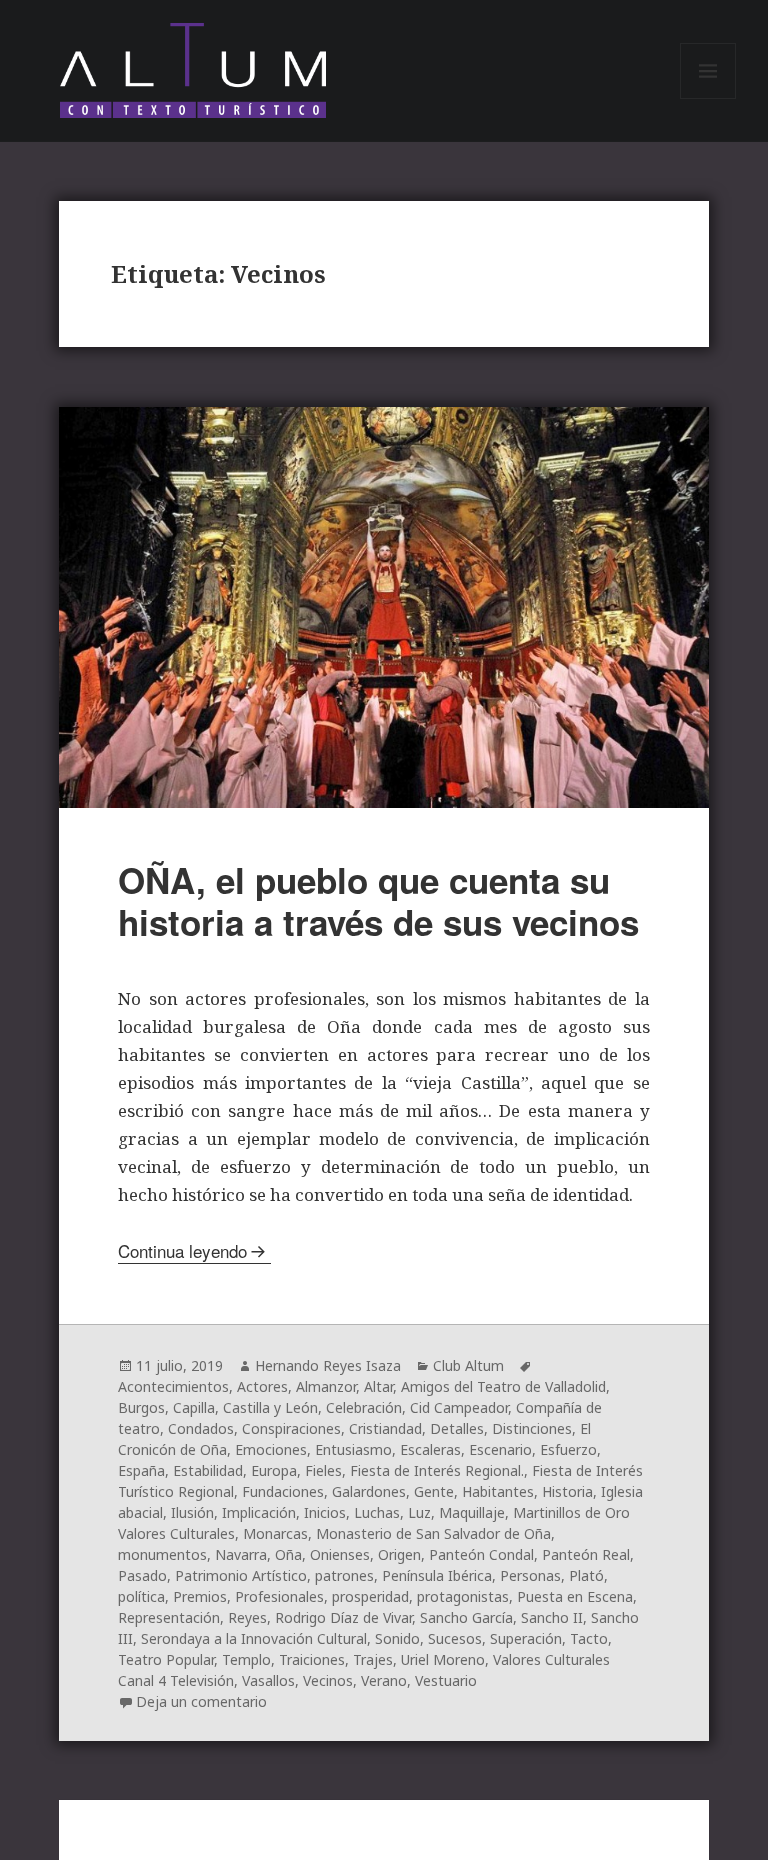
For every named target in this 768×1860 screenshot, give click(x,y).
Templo (246, 1659)
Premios (200, 1596)
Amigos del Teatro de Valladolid (503, 1386)
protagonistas (463, 1596)
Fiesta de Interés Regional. (437, 1470)
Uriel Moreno (443, 1659)
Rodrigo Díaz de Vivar (343, 1617)
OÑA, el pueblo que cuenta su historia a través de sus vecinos (378, 901)
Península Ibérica (437, 1575)
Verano (384, 1680)
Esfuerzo (568, 1449)
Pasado (142, 1575)
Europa (274, 1470)
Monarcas (275, 1533)
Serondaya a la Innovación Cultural (254, 1638)
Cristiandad (385, 1428)
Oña (288, 1554)
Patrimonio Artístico (241, 1575)
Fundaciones (283, 1491)
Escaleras (430, 1449)
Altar (378, 1386)
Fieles (323, 1470)
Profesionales (279, 1596)
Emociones (271, 1449)
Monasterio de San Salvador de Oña (433, 1533)
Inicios (325, 1512)
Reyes (247, 1617)
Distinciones (532, 1428)
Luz (419, 1512)
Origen (399, 1554)
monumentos (162, 1554)
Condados (201, 1428)
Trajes (373, 1659)
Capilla (194, 1407)
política (141, 1596)
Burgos (141, 1407)
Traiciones (312, 1659)
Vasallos (268, 1680)
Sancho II (552, 1617)
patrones (344, 1575)
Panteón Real (586, 1554)
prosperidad (370, 1596)
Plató (586, 1575)
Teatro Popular (166, 1659)
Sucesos (455, 1638)
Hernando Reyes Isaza (328, 1365)
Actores (262, 1386)
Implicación (259, 1512)
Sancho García (466, 1617)
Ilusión (192, 1512)
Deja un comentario (201, 1701)
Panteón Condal (481, 1554)
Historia (567, 1491)
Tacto (589, 1638)
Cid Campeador (459, 1407)
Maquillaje (472, 1512)
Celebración (364, 1407)
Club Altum (468, 1365)
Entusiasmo (353, 1449)
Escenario (500, 1449)
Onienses (340, 1554)
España (141, 1470)
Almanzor (326, 1386)
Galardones (369, 1491)
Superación (526, 1638)
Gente (434, 1491)
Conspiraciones (291, 1428)
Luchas (377, 1512)
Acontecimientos (173, 1386)
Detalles (457, 1428)
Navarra (241, 1554)
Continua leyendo (182, 1250)
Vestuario (446, 1680)
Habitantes (498, 1491)
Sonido (397, 1638)
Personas (530, 1575)
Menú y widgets (708, 98)
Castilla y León (270, 1407)
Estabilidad (208, 1470)
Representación (169, 1617)
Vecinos (328, 1680)
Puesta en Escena (575, 1596)
